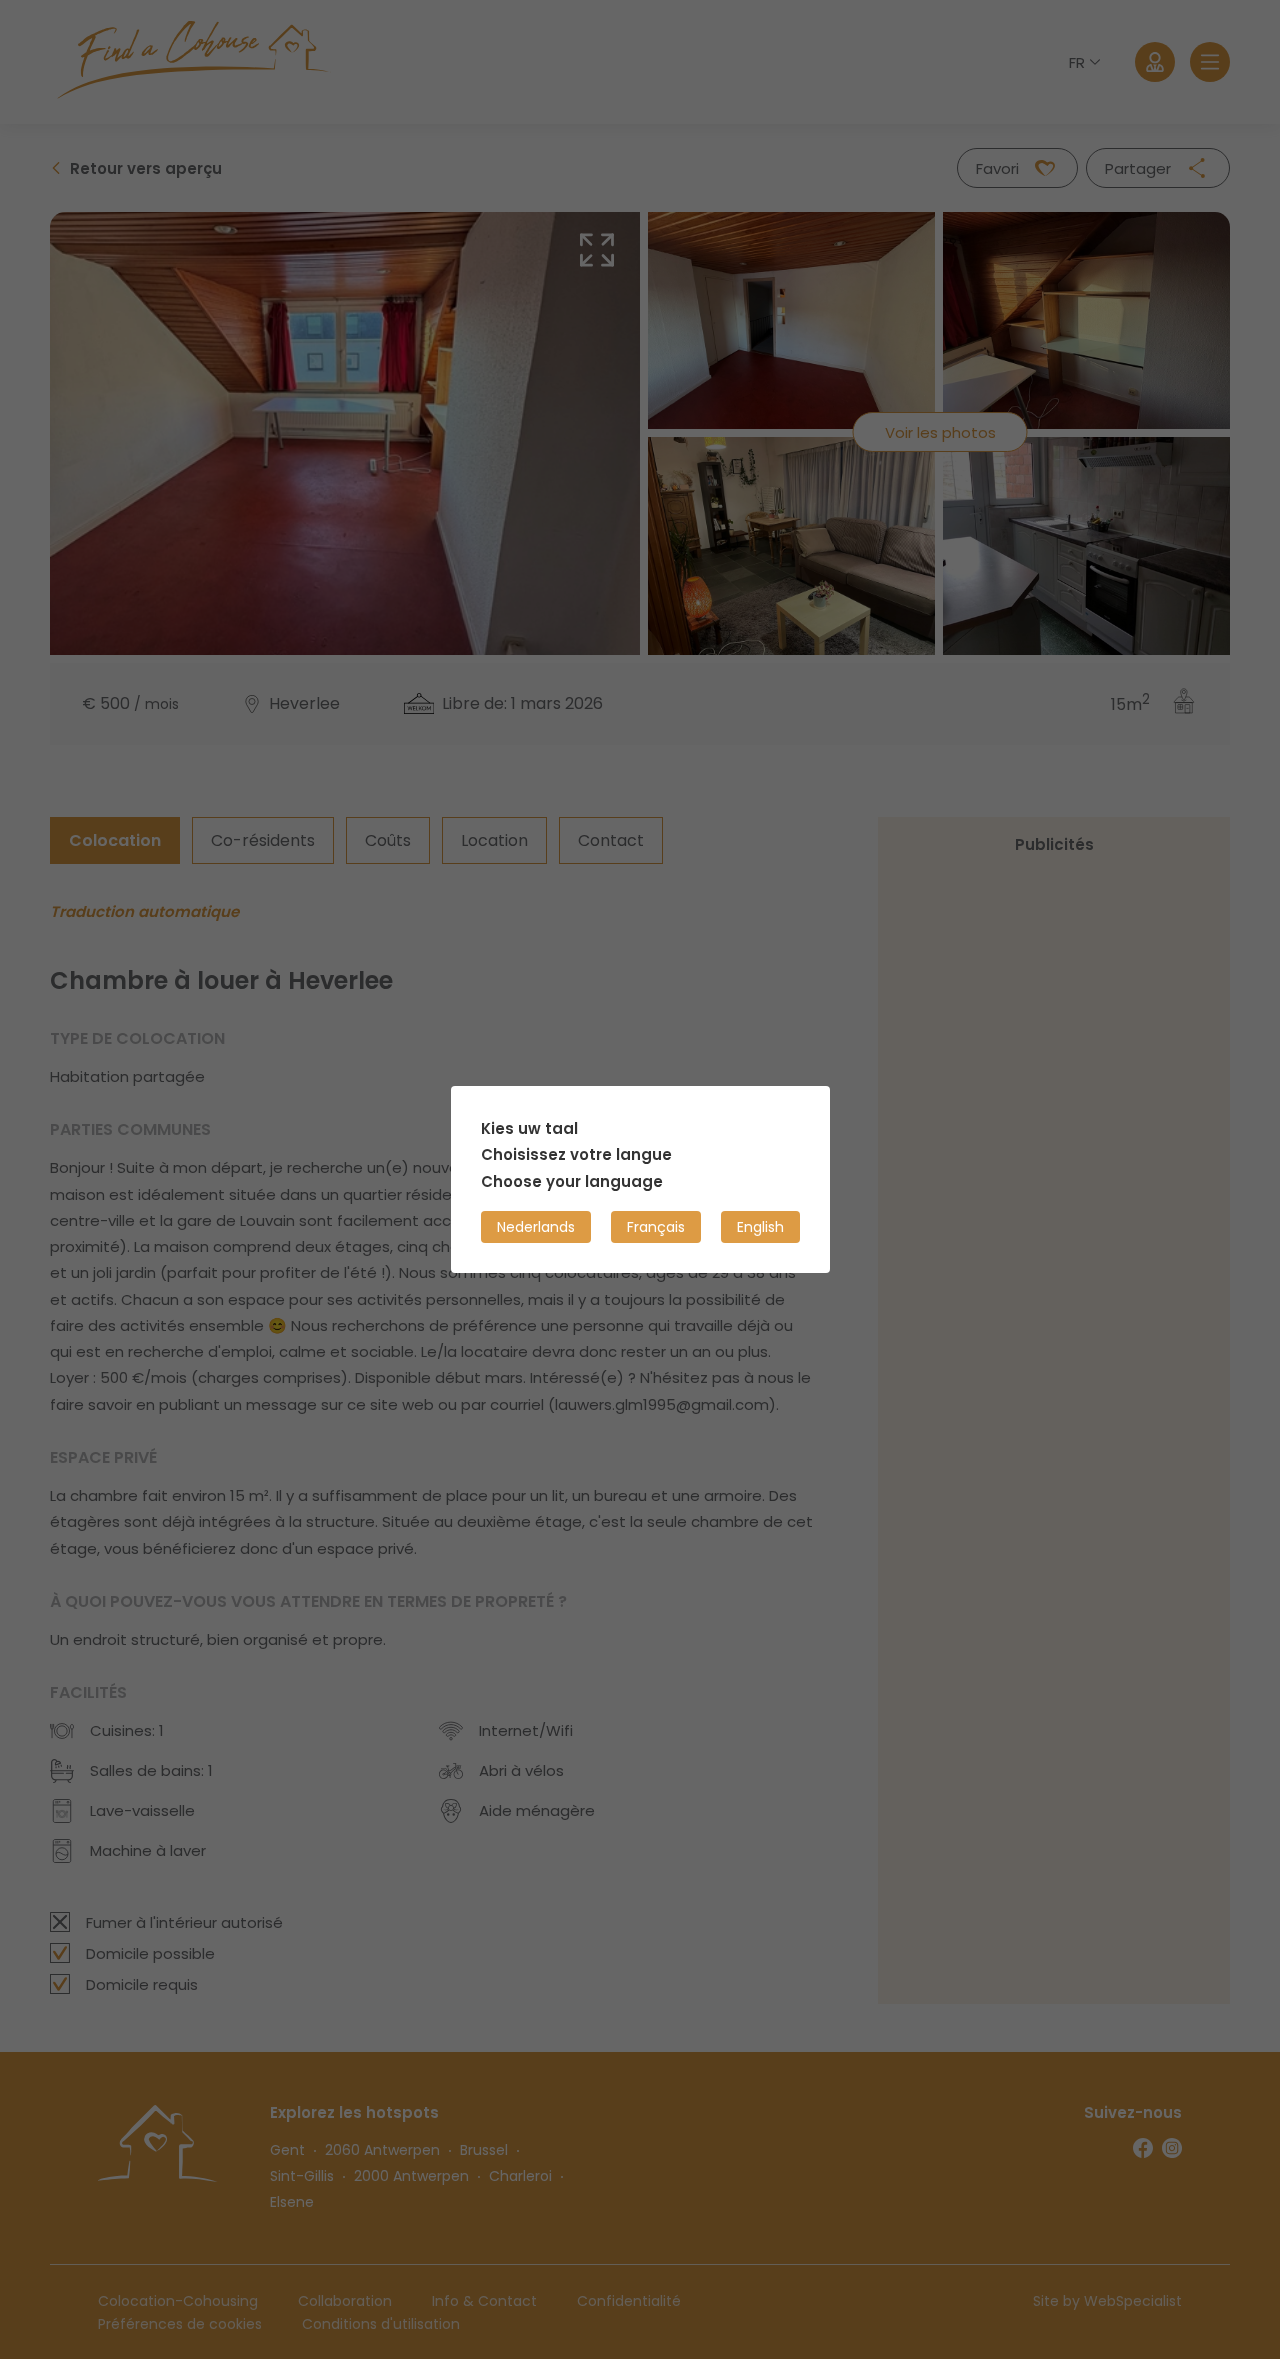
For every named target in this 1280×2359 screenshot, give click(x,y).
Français (656, 1227)
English (760, 1227)
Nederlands (536, 1227)
